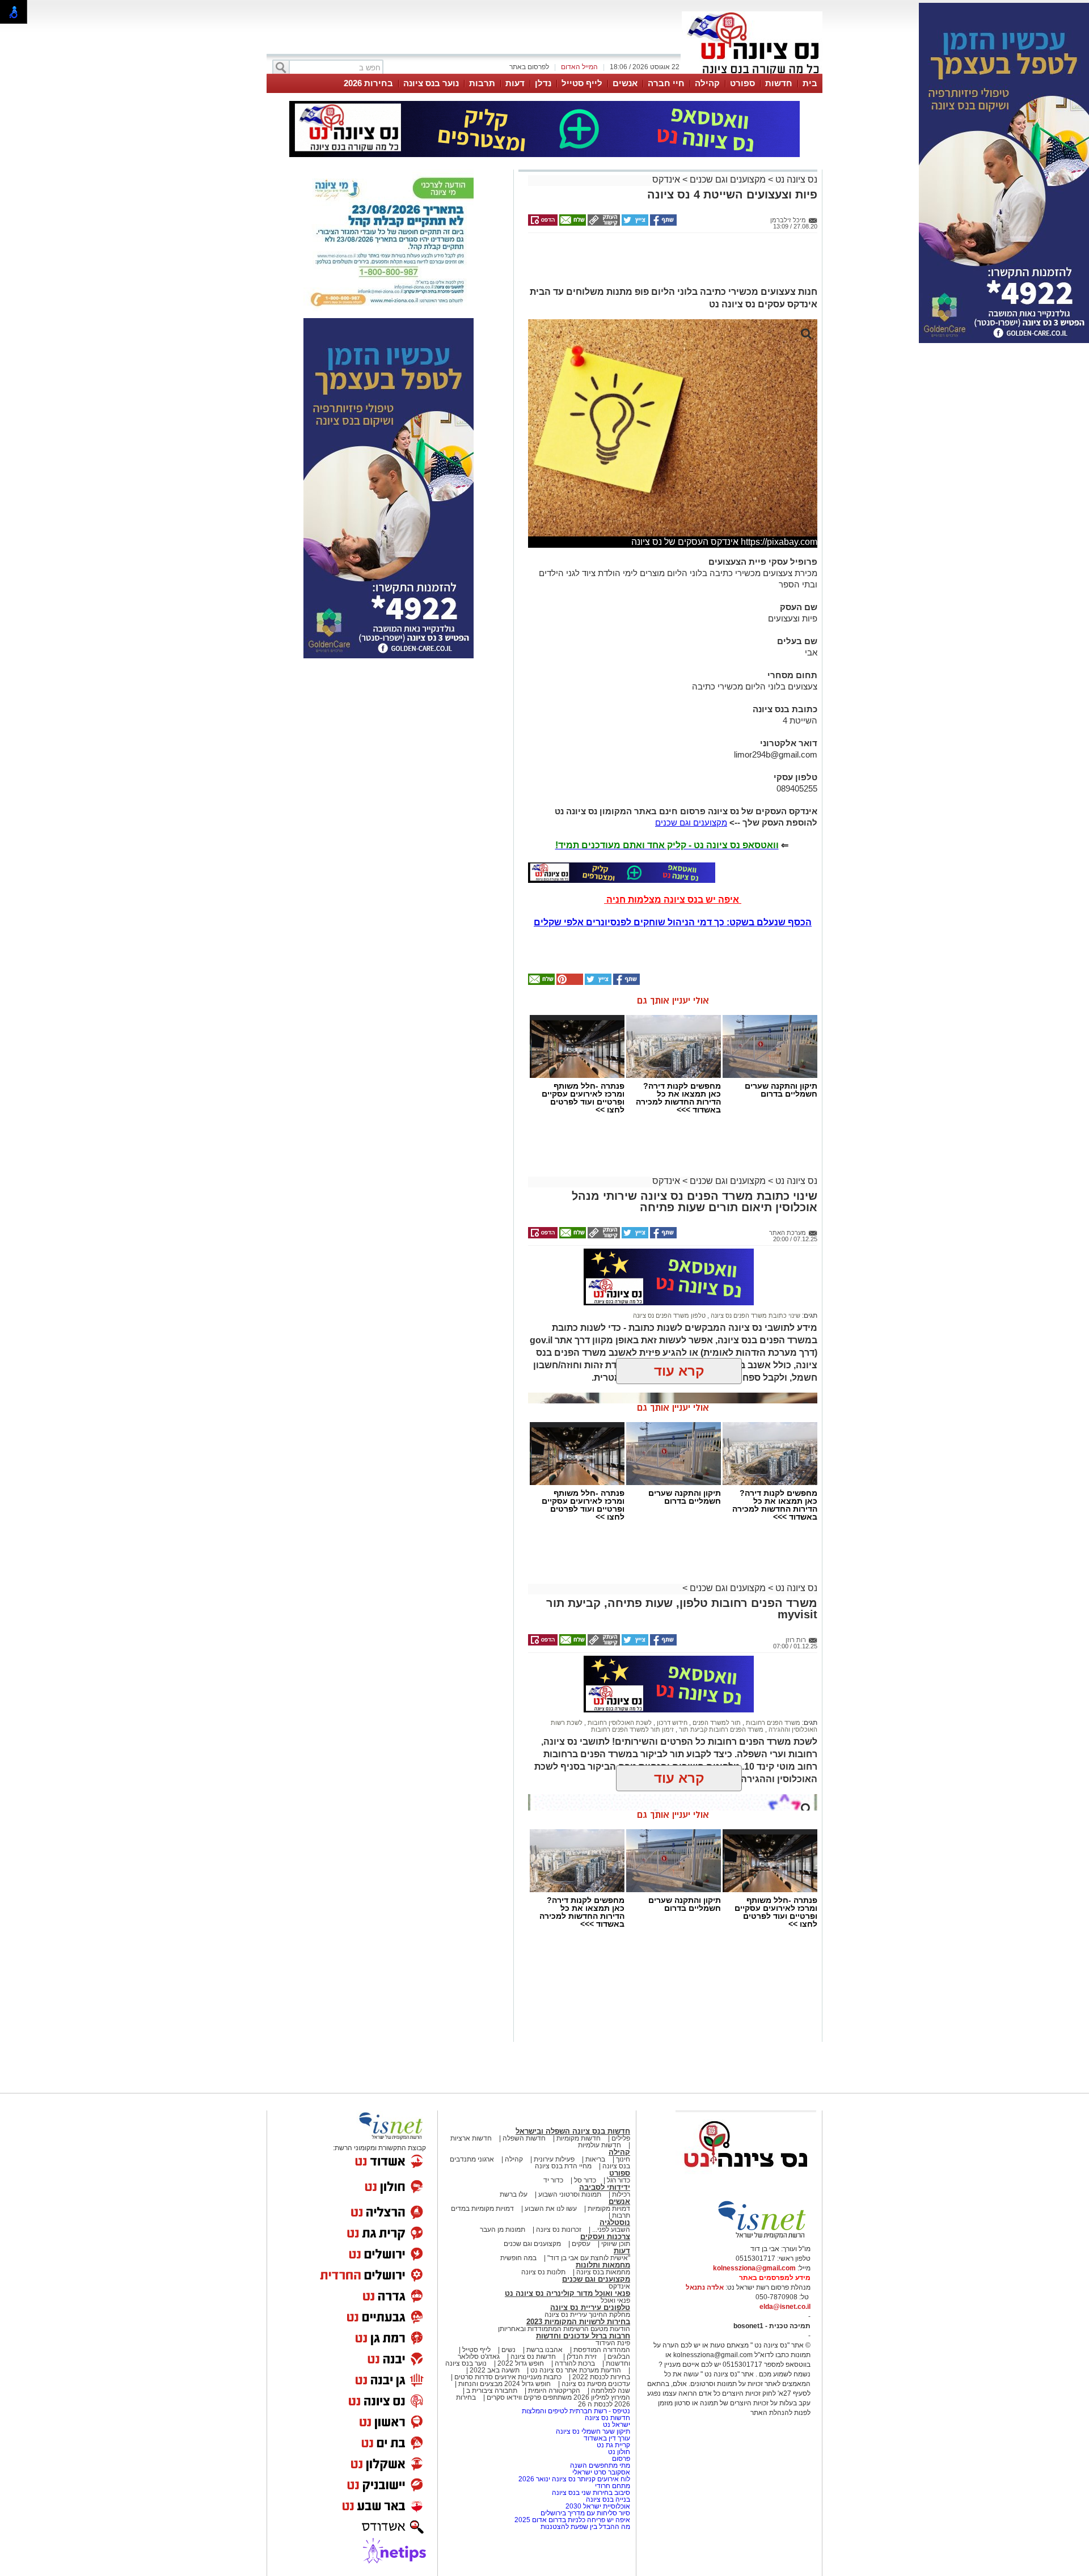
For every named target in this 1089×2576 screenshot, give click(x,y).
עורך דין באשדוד (607, 2438)
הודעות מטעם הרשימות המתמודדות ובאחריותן (564, 2329)
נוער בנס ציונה (431, 83)
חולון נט (618, 2452)
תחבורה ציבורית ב (492, 2391)
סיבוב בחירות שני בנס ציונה (591, 2493)
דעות (515, 83)
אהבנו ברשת (544, 2350)
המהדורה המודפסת (602, 2350)
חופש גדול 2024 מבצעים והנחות (504, 2384)
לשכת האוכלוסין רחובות (619, 1723)
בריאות (595, 2159)
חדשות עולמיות (600, 2145)
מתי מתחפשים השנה (600, 2465)
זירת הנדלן (581, 2357)
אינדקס (666, 179)
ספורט (742, 83)
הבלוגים (619, 2357)
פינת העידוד (613, 2343)
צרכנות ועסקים (605, 2237)
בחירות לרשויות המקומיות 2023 (578, 2322)
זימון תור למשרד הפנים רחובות (632, 1729)
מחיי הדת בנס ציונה (563, 2166)
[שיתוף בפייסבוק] (662, 223)
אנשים (625, 83)
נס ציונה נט (795, 179)
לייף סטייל (582, 83)
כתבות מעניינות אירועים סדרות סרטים (507, 2377)
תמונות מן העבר (503, 2230)
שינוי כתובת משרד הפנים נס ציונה (755, 1316)
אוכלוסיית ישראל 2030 (598, 2506)
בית (810, 83)
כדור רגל (618, 2180)
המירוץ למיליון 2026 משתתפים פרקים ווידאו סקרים (558, 2397)
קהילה (707, 83)
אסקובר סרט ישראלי (601, 2472)
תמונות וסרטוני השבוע (570, 2194)
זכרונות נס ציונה (559, 2230)
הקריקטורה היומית (554, 2391)
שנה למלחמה (610, 2391)
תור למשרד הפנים (716, 1723)
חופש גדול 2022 (521, 2363)
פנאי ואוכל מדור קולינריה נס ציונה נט (567, 2293)
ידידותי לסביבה (605, 2187)
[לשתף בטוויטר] (634, 223)
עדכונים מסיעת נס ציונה (595, 2384)
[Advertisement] (669, 264)
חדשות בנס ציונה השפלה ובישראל (573, 2131)
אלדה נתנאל (705, 2287)
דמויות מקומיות (608, 2209)
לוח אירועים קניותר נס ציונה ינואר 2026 (574, 2479)
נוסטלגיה (615, 2222)
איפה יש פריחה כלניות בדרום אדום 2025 (572, 2520)
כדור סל (585, 2180)
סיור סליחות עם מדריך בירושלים (585, 2513)
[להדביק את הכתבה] (569, 983)
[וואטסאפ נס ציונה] (622, 873)
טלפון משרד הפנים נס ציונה (669, 1316)
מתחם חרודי (613, 2486)
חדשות (779, 83)
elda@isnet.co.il (785, 2307)
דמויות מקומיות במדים (482, 2209)
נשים (508, 2350)
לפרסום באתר (529, 67)
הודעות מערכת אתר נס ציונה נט (575, 2370)
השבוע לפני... (611, 2230)
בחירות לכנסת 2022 (600, 2377)
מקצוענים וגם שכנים (728, 179)
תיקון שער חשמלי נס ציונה (593, 2431)
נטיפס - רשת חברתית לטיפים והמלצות (576, 2411)
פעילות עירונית (554, 2159)
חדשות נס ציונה (532, 2357)
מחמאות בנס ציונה (602, 2272)
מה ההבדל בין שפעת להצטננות (585, 2527)
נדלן (543, 83)
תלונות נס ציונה (543, 2272)
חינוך (623, 2159)
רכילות (621, 2194)
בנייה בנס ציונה (608, 2499)
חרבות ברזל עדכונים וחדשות (583, 2336)
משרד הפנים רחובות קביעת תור (720, 1729)
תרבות (482, 83)
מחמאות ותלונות (603, 2265)
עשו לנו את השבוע (551, 2209)
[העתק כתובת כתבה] (603, 223)
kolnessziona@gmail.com (754, 2268)
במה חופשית (518, 2258)
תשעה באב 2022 (495, 2370)
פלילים (621, 2138)
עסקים (581, 2244)
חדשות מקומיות (579, 2138)
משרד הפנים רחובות (772, 1723)
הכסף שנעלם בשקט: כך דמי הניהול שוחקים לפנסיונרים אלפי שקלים (673, 922)
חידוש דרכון (671, 1723)
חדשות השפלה (524, 2138)
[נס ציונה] (752, 73)
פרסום (620, 2459)
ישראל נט (616, 2425)
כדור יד (553, 2180)
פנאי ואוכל (615, 2300)
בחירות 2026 (368, 83)
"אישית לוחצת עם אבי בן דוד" (589, 2258)
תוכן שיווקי (616, 2244)
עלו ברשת (514, 2194)
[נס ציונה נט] (746, 2178)
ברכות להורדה (575, 2363)
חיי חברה (666, 83)
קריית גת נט (613, 2445)
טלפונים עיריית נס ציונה (590, 2308)
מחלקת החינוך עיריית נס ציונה (587, 2315)
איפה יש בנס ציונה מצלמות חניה (673, 900)
